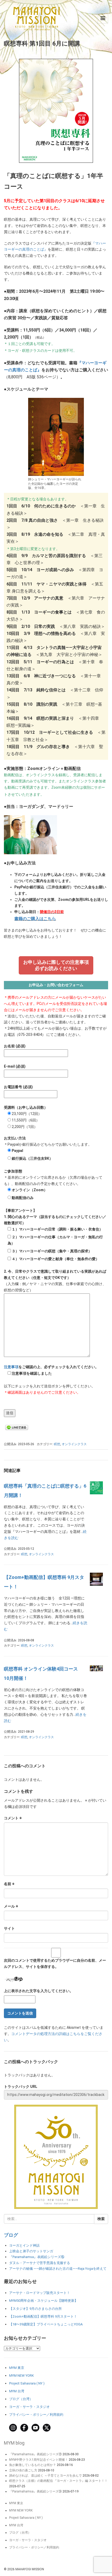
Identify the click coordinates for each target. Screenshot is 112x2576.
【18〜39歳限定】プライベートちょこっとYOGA (46, 2324)
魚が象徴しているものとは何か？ (33, 2465)
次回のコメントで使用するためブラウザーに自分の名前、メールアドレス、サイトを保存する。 (55, 1963)
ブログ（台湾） (21, 2399)
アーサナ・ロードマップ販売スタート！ (40, 2293)
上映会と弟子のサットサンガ (31, 2251)
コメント (13, 1818)
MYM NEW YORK (21, 2376)
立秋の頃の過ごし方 (23, 2470)
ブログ (11, 2235)
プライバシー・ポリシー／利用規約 (36, 2415)
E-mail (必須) (15, 1066)
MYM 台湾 (17, 2391)
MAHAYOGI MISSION (30, 2569)
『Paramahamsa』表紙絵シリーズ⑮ (37, 2257)
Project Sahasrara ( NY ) (27, 2383)
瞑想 (57, 1444)
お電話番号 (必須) (18, 1087)
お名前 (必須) (15, 1046)
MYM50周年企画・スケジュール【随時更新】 (43, 2301)
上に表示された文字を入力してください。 (39, 1991)
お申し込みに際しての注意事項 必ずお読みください (56, 965)
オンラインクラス (74, 1444)
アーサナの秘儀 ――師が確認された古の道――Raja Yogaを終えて (58, 2269)
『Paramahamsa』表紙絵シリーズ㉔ (35, 2491)
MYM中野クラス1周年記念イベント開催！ (39, 2460)
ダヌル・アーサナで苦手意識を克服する (40, 2263)
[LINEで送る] (17, 1427)
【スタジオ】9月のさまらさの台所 (35, 2309)
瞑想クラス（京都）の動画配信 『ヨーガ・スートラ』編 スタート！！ (58, 2481)
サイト (9, 1928)
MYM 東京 (17, 2368)
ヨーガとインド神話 (24, 2245)
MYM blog (14, 2443)
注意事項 (11, 1367)
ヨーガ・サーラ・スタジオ (29, 2407)
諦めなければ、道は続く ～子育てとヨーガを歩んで (45, 2476)
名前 (9, 1884)
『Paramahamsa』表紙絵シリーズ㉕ (35, 2454)
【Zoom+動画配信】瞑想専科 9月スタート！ (43, 2316)
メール (11, 1906)
